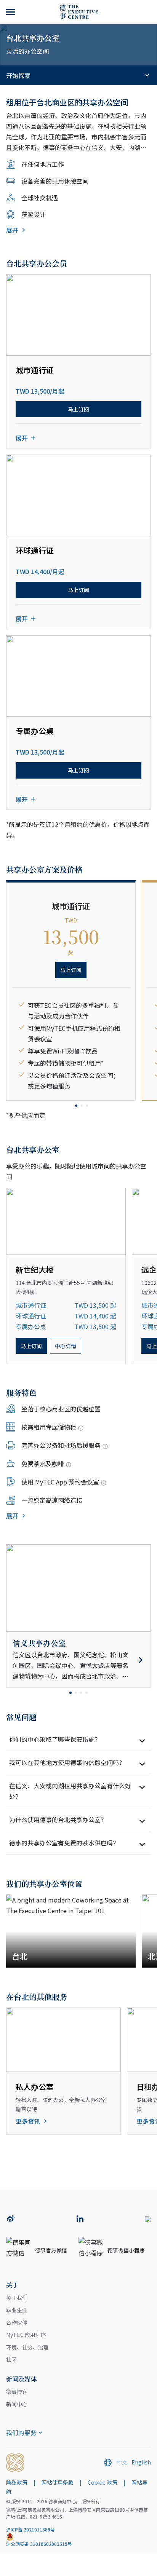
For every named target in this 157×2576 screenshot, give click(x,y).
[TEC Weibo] (11, 2219)
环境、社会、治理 (27, 2347)
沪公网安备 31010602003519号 (39, 2544)
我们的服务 (21, 2432)
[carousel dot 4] (87, 1693)
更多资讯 (28, 2121)
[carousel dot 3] (87, 1106)
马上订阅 (78, 409)
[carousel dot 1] (76, 1106)
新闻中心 (17, 2404)
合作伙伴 (17, 2322)
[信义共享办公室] (78, 1660)
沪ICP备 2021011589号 (30, 2529)
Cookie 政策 (103, 2482)
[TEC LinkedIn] (80, 2219)
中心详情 (66, 1346)
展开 (12, 230)
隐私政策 (17, 2482)
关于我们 (17, 2298)
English (141, 2462)
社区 (11, 2359)
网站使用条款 (58, 2482)
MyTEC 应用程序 (26, 2335)
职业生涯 (17, 2310)
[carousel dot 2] (82, 1106)
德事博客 (17, 2392)
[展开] (11, 12)
